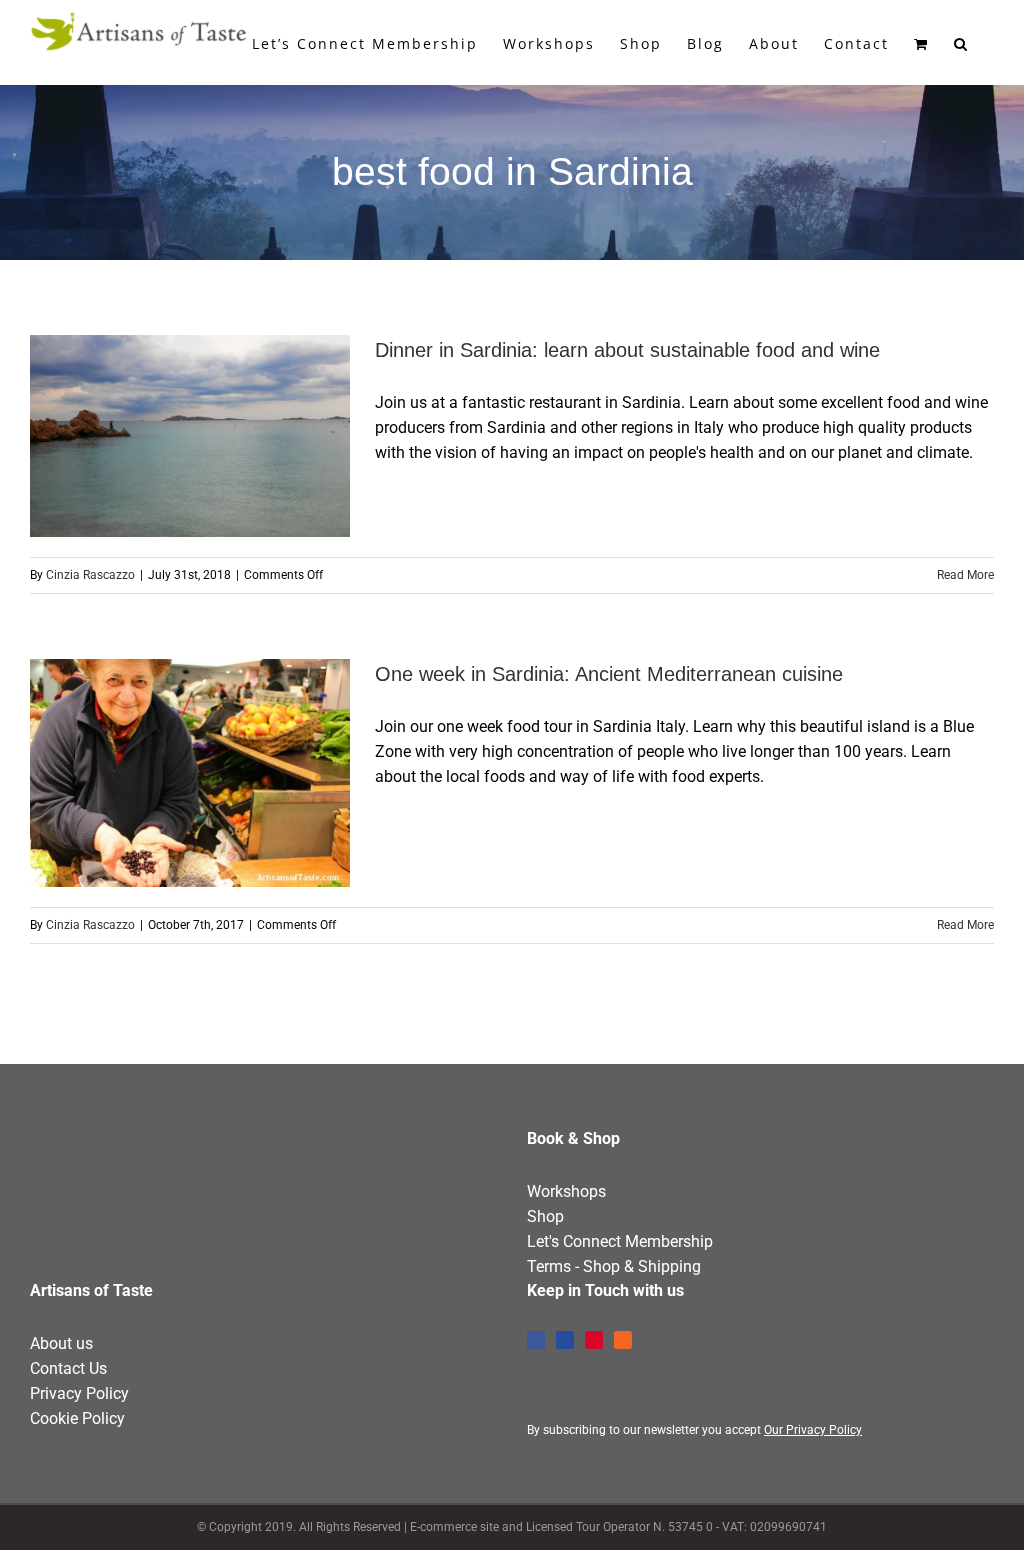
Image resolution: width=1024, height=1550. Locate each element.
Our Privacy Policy (813, 1430)
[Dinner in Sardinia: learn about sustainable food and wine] (190, 436)
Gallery (227, 436)
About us (61, 1343)
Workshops (566, 1191)
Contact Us (68, 1368)
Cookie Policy (77, 1418)
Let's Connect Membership (620, 1241)
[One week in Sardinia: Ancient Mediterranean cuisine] (190, 773)
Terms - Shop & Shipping (614, 1266)
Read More (965, 575)
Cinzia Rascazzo (90, 575)
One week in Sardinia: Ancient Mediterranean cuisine (154, 773)
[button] (961, 42)
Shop (545, 1216)
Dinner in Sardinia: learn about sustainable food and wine (154, 436)
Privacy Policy (79, 1393)
